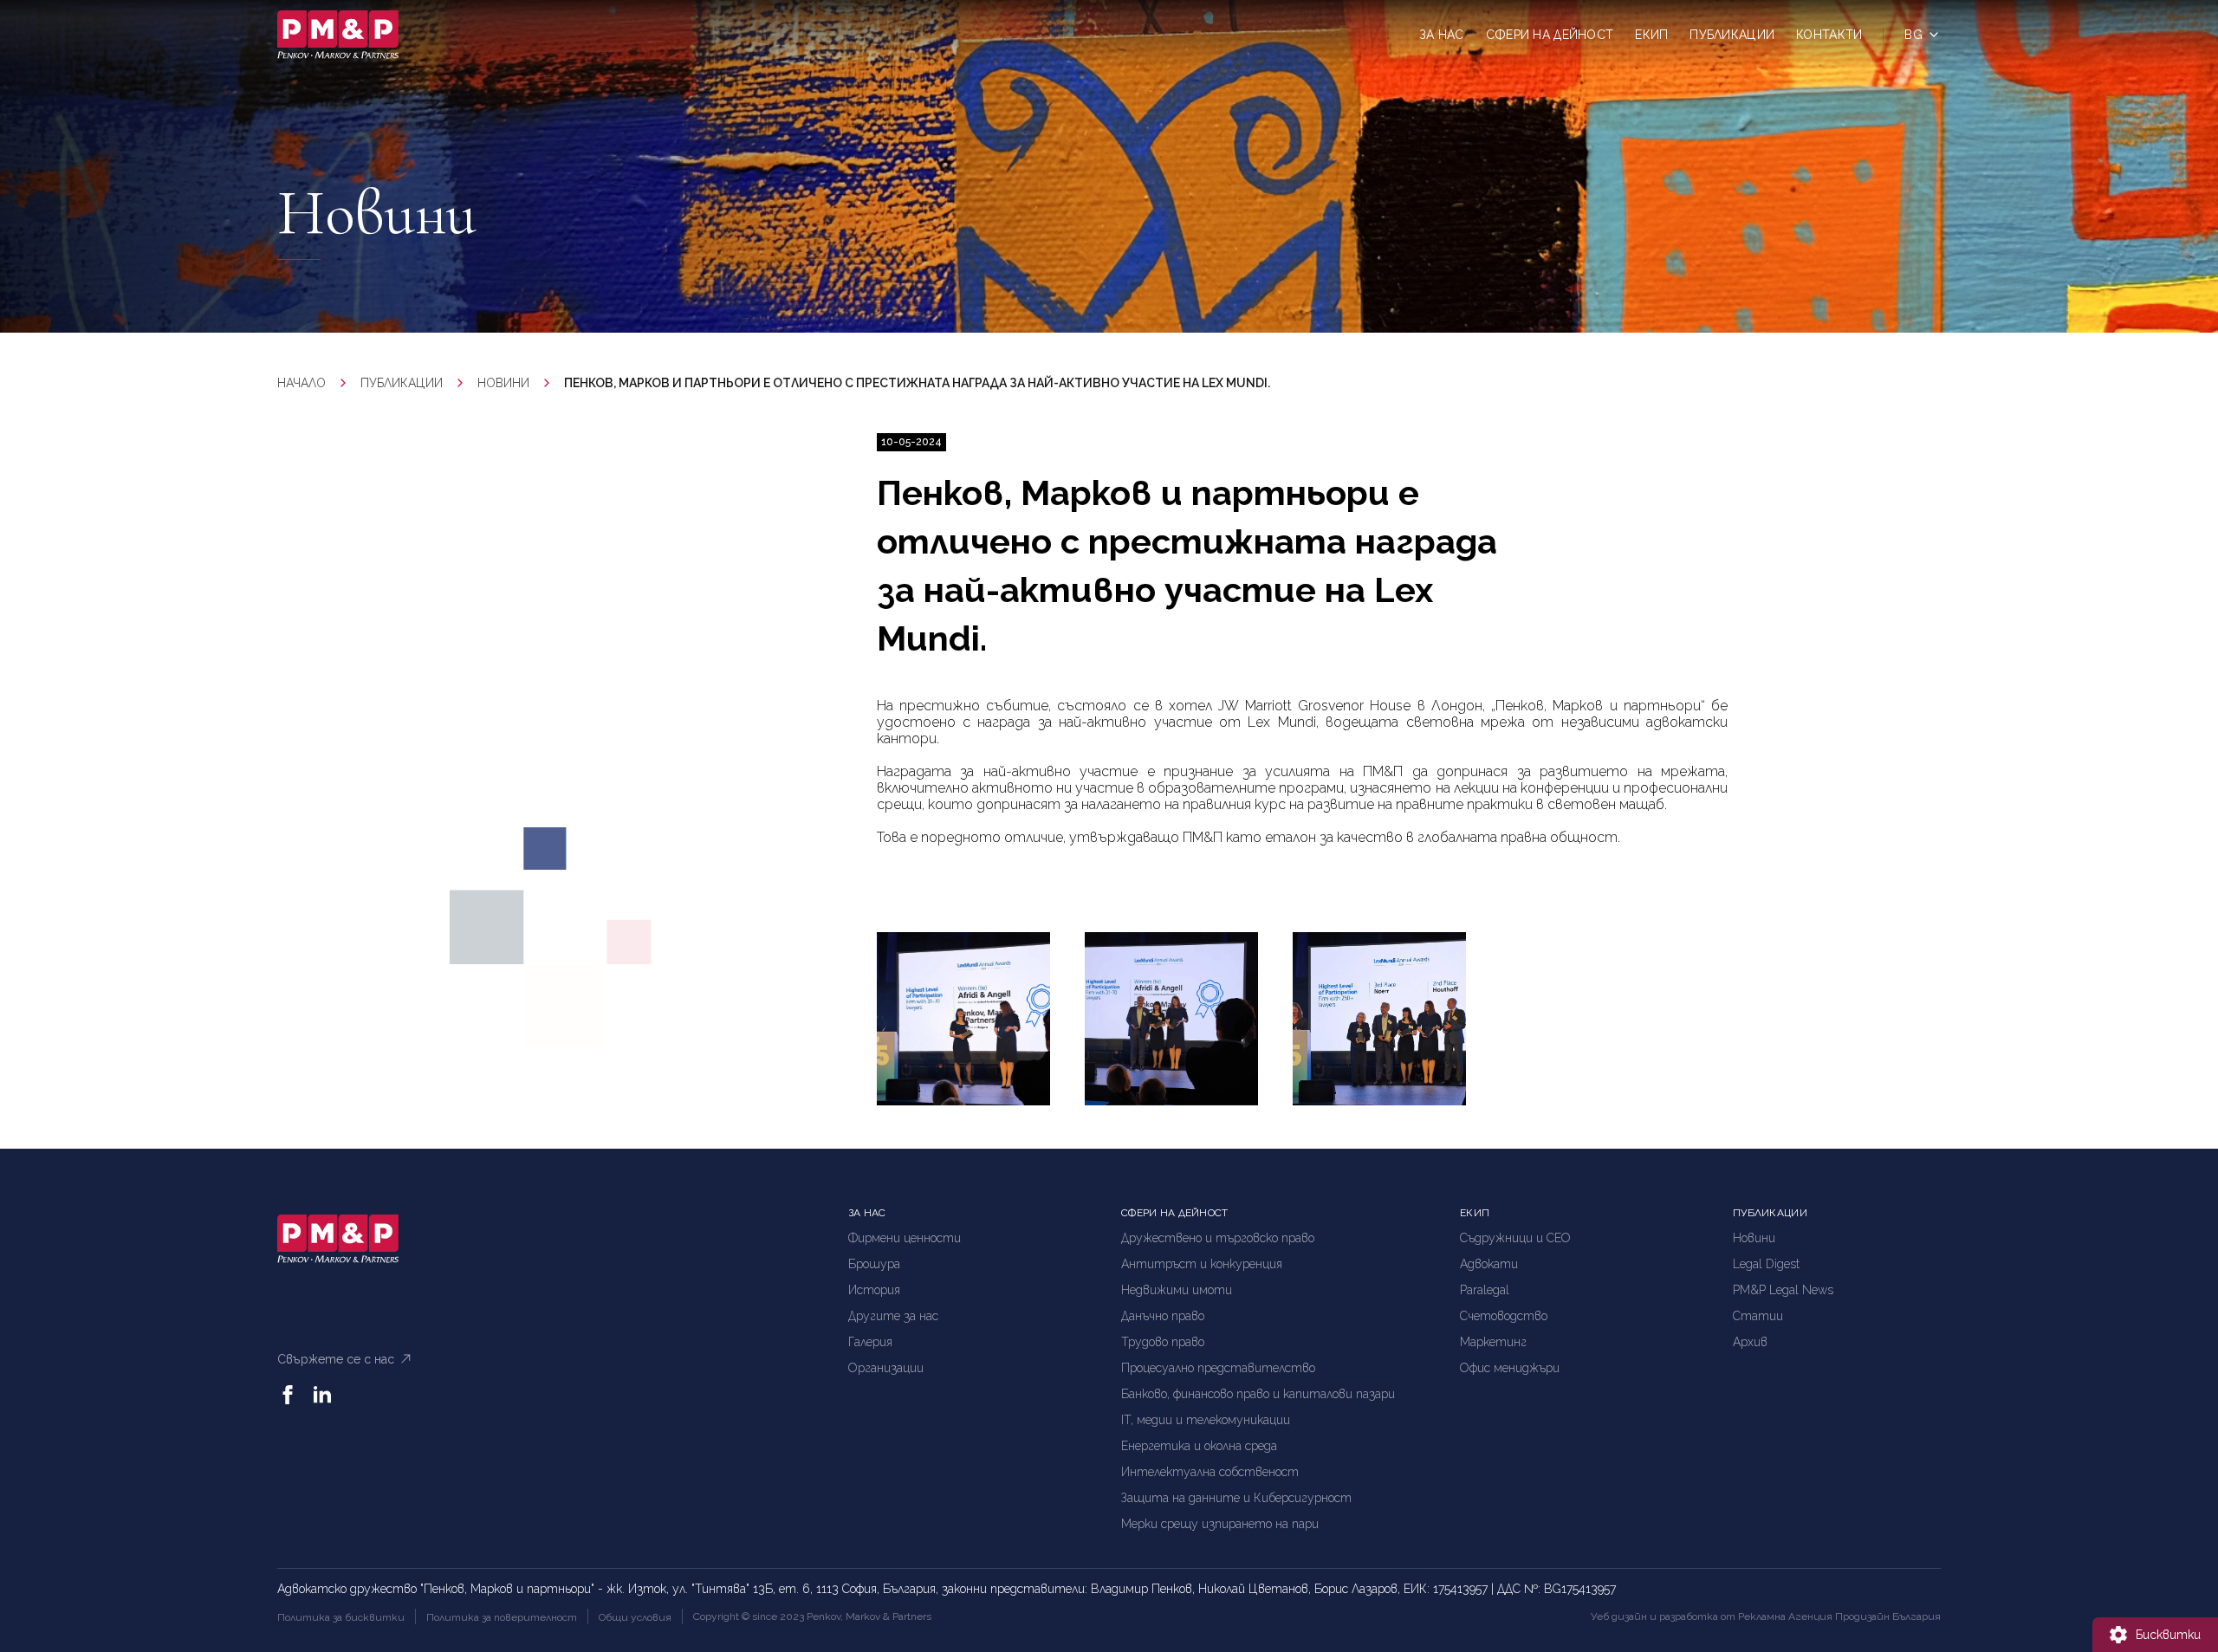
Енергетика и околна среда (1199, 1446)
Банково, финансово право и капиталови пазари (1258, 1394)
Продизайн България (1888, 1616)
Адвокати (1489, 1264)
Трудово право (1163, 1342)
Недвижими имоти (1177, 1290)
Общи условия (635, 1617)
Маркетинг (1493, 1342)
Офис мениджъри (1510, 1368)
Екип (1651, 35)
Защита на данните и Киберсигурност (1236, 1498)
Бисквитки (2168, 1635)
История (874, 1290)
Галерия (870, 1342)
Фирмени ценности (905, 1238)
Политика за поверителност (502, 1617)
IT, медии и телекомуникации (1206, 1420)
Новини (503, 383)
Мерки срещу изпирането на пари (1220, 1524)
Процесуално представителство (1218, 1368)
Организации (886, 1368)
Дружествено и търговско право (1218, 1238)
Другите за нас (893, 1316)
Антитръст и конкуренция (1202, 1264)
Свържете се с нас (336, 1359)
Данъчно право (1163, 1316)
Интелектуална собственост (1210, 1472)
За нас (1442, 35)
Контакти (1829, 35)
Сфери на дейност (1550, 35)
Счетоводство (1504, 1316)
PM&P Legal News (1783, 1290)
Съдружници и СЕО (1515, 1238)
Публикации (1732, 35)
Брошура (874, 1264)
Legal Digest (1766, 1264)
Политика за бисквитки (341, 1617)
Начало (302, 383)
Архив (1750, 1342)
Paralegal (1485, 1290)
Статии (1758, 1316)
